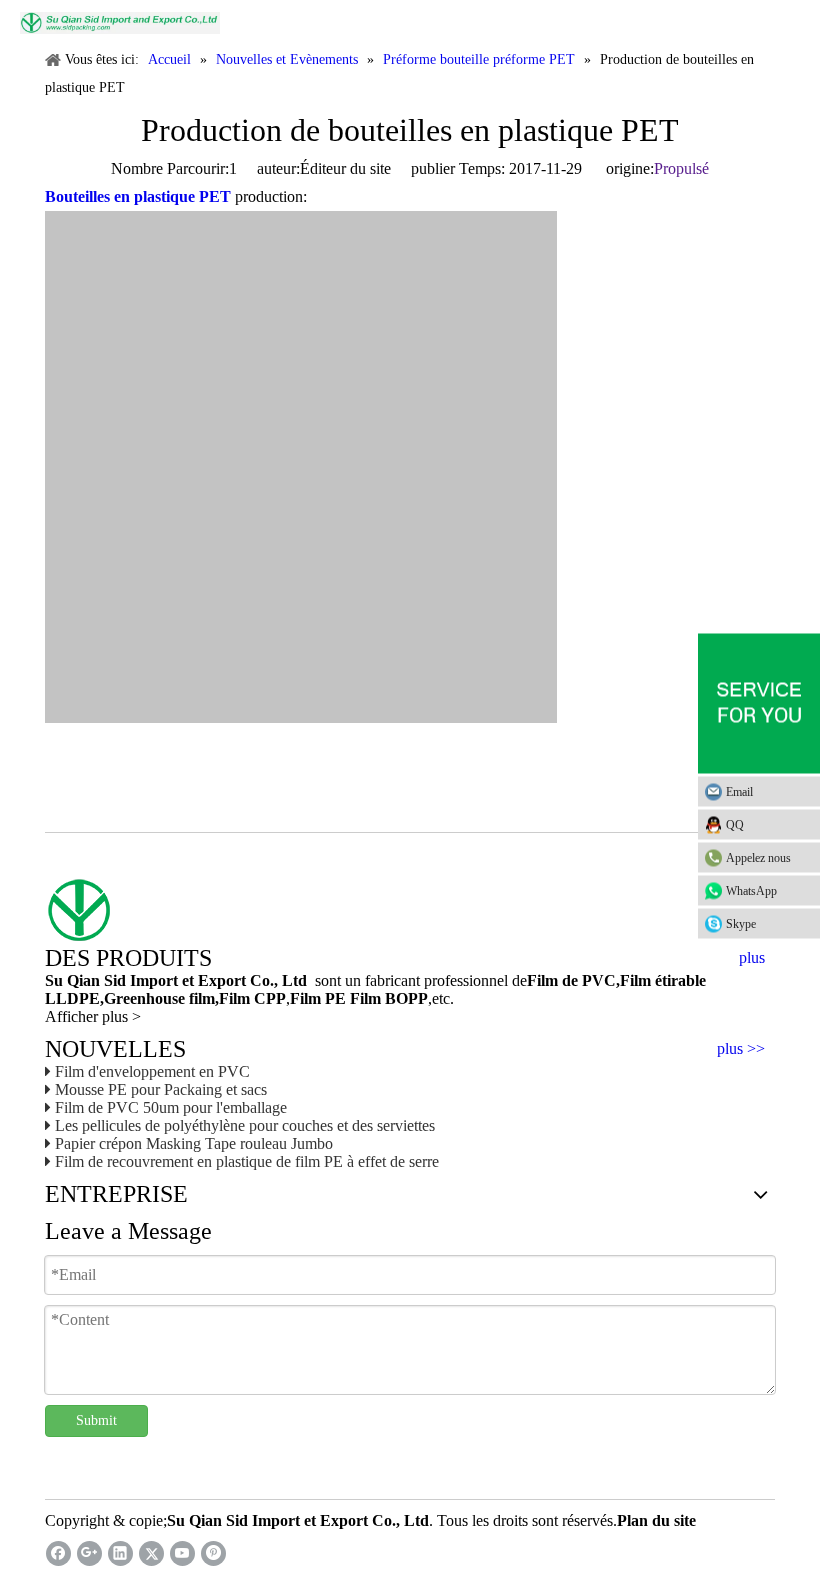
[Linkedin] (120, 1553)
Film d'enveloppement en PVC (152, 1071)
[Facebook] (58, 1553)
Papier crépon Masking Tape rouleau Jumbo (194, 1143)
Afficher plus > (93, 1016)
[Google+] (89, 1553)
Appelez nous (758, 858)
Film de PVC (571, 980)
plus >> (741, 1049)
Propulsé (681, 168)
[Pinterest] (213, 1553)
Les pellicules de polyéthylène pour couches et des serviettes (245, 1125)
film (200, 998)
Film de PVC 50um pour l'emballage (171, 1107)
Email (739, 792)
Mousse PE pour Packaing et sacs (161, 1089)
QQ (735, 825)
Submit (96, 1420)
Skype (741, 924)
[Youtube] (182, 1553)
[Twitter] (151, 1553)
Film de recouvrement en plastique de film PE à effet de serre (247, 1161)
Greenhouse (144, 998)
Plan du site (656, 1520)
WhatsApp (751, 891)
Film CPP (252, 998)
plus (752, 958)
